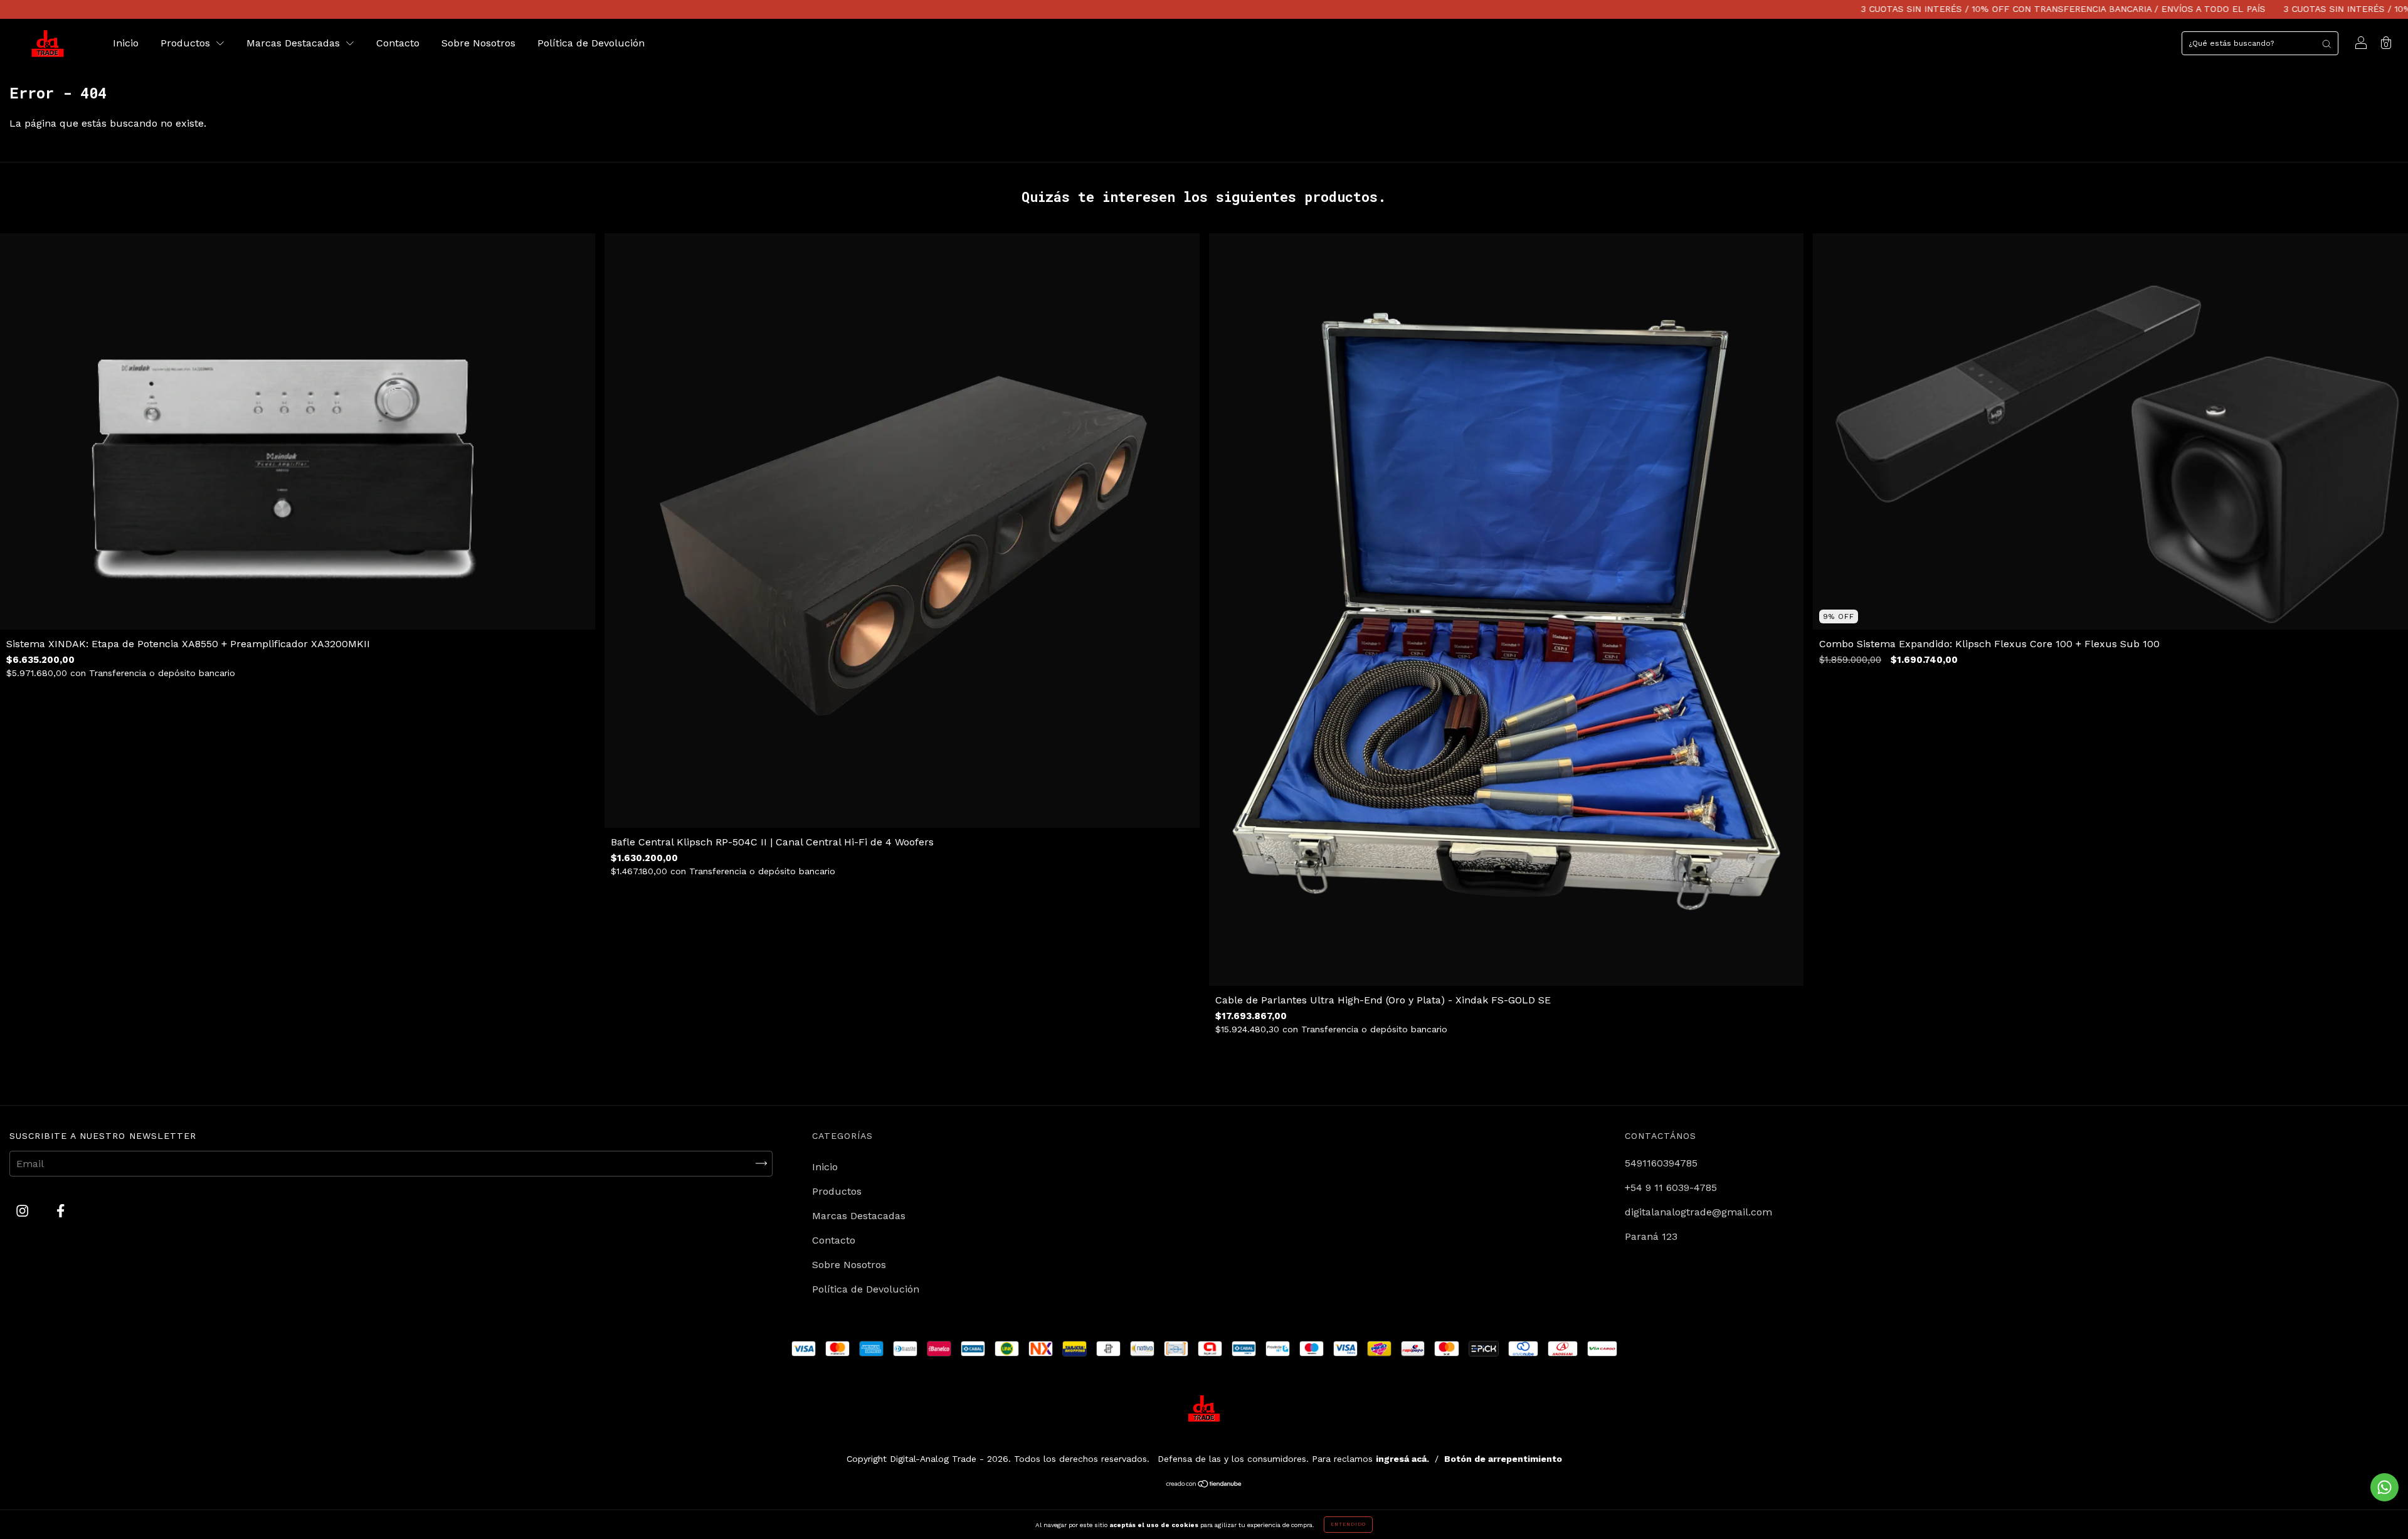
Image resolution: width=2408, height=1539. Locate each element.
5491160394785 (1661, 1163)
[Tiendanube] (1204, 1485)
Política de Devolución (591, 43)
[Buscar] (2326, 43)
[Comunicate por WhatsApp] (2384, 1487)
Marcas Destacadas (295, 43)
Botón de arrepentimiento (1503, 1459)
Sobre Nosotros (478, 43)
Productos (187, 43)
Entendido (1348, 1524)
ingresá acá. (1402, 1459)
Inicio (126, 43)
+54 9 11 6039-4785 (1671, 1187)
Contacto (398, 43)
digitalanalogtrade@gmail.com (1698, 1212)
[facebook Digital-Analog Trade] (61, 1211)
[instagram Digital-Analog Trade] (24, 1211)
